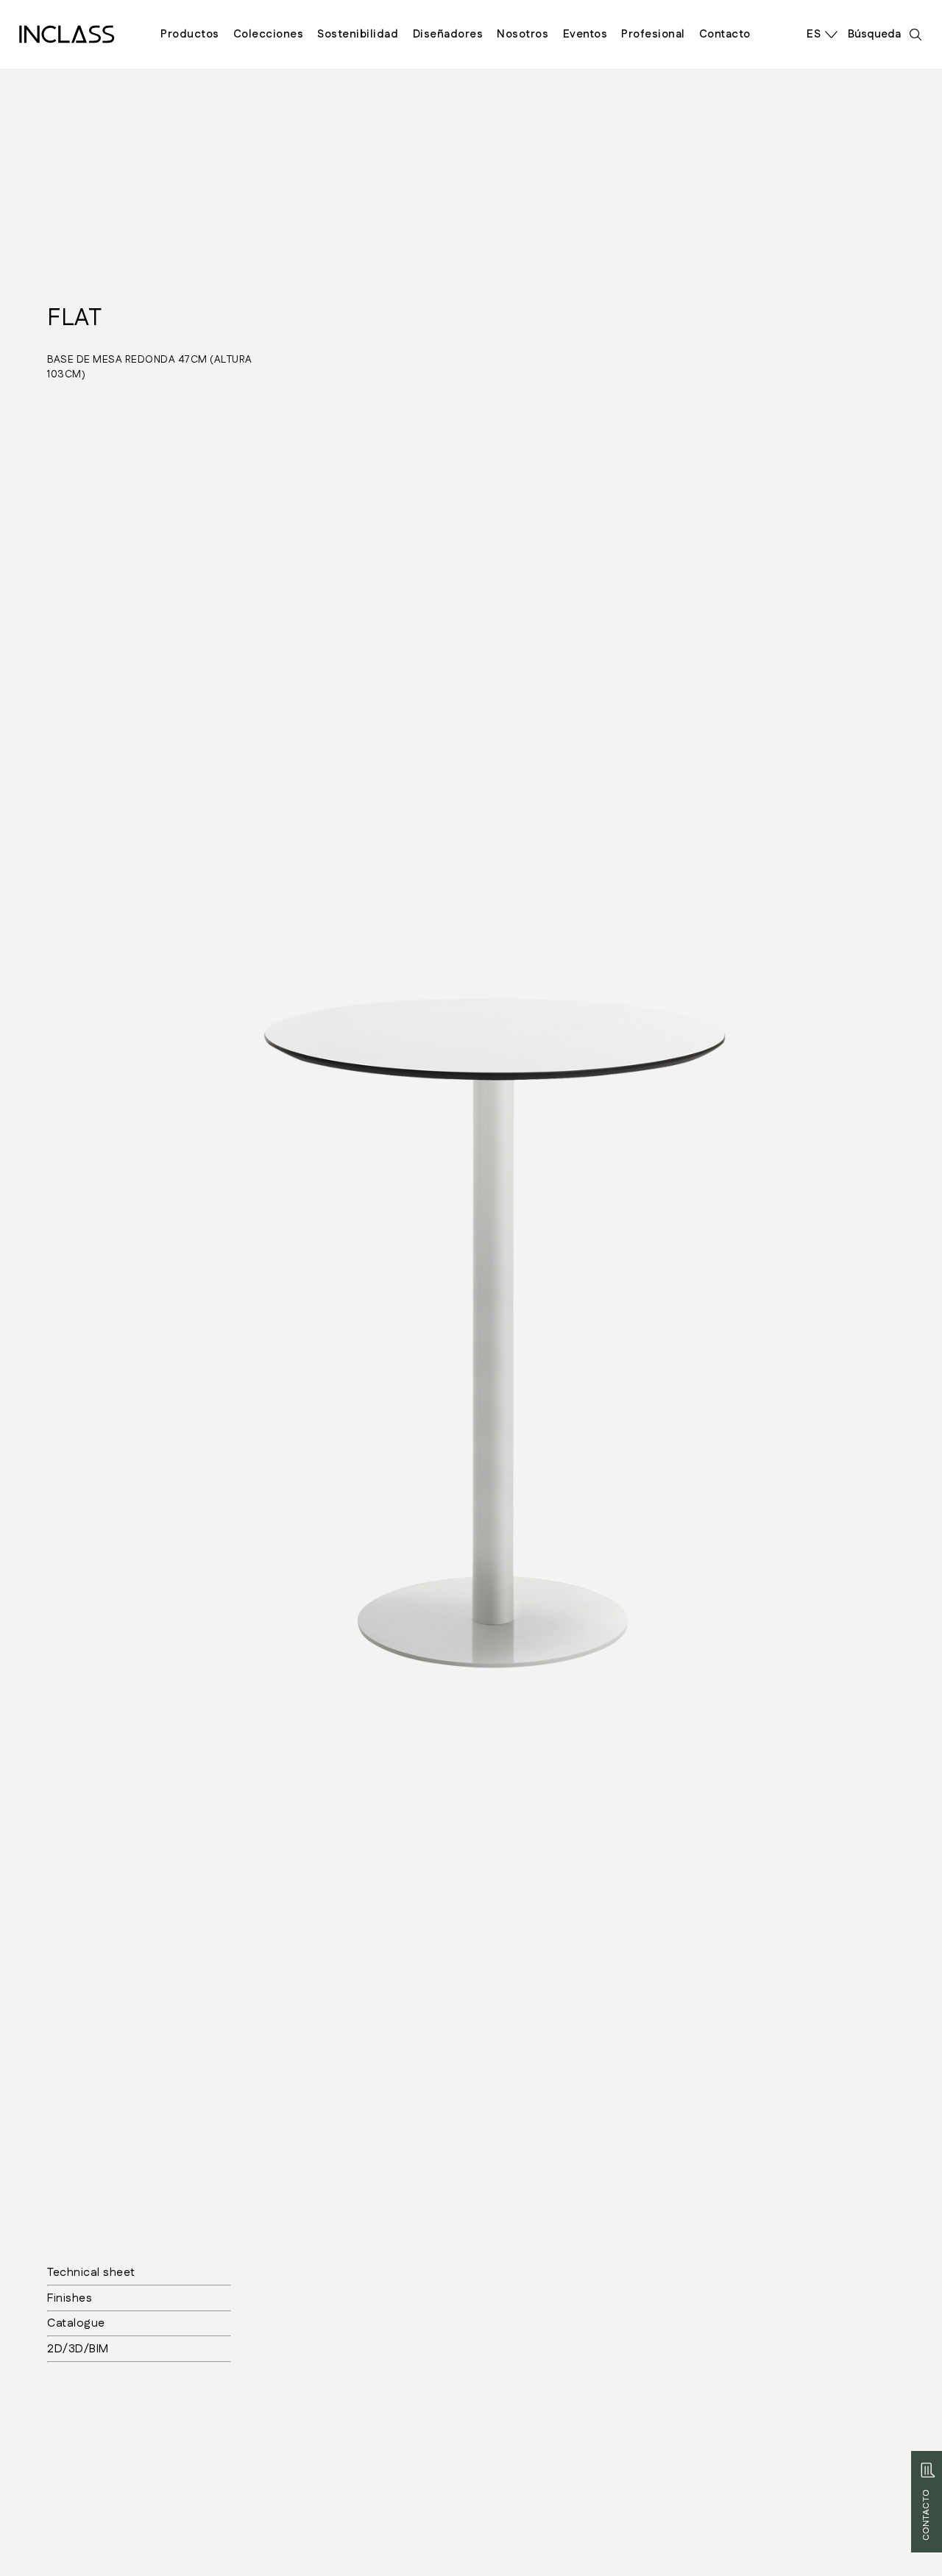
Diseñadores (448, 34)
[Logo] (67, 34)
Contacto (725, 34)
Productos (190, 34)
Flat (74, 318)
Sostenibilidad (358, 34)
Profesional (653, 34)
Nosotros (523, 34)
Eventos (585, 34)
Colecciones (269, 34)
